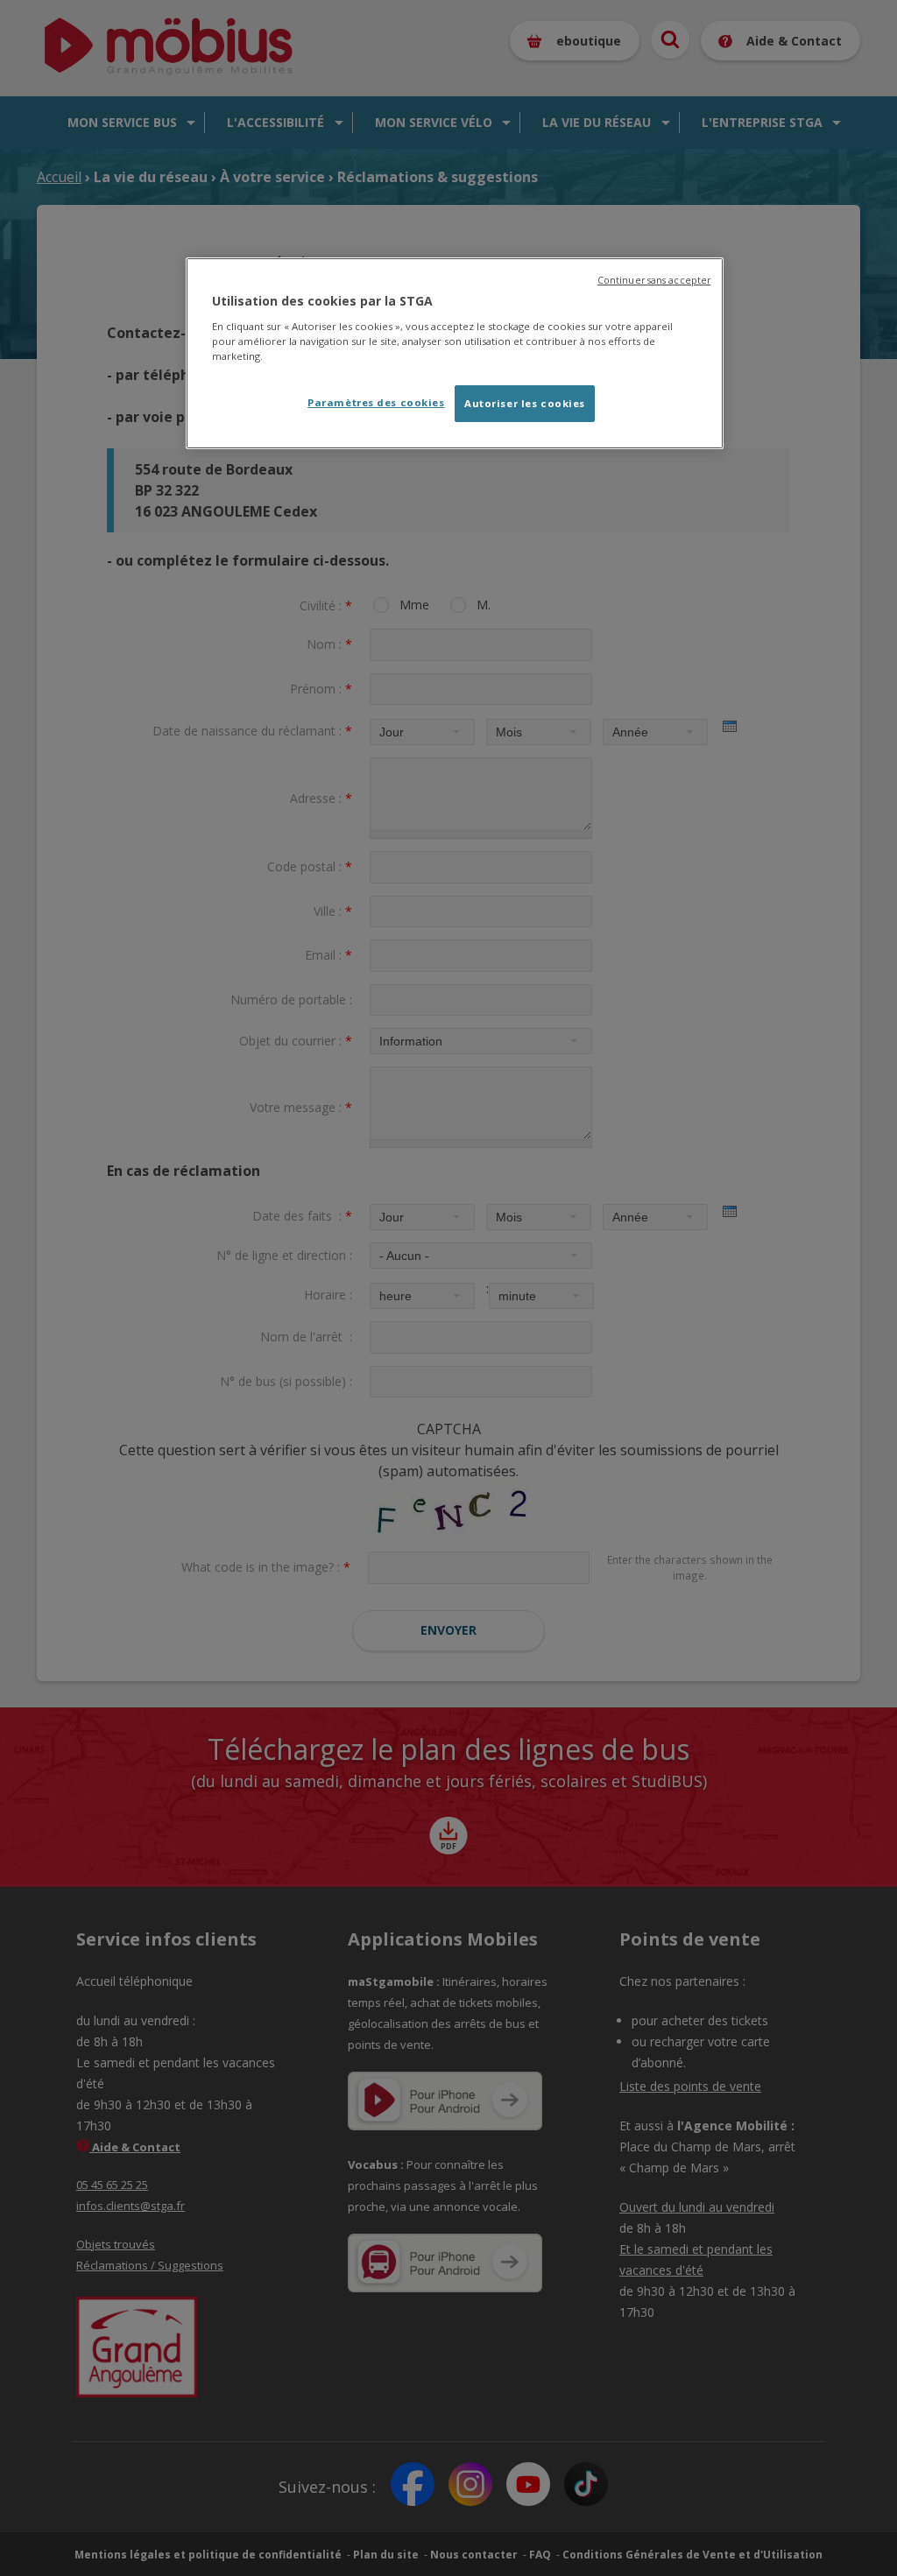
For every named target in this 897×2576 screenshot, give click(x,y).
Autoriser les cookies (525, 403)
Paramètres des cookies (376, 402)
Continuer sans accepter (654, 280)
